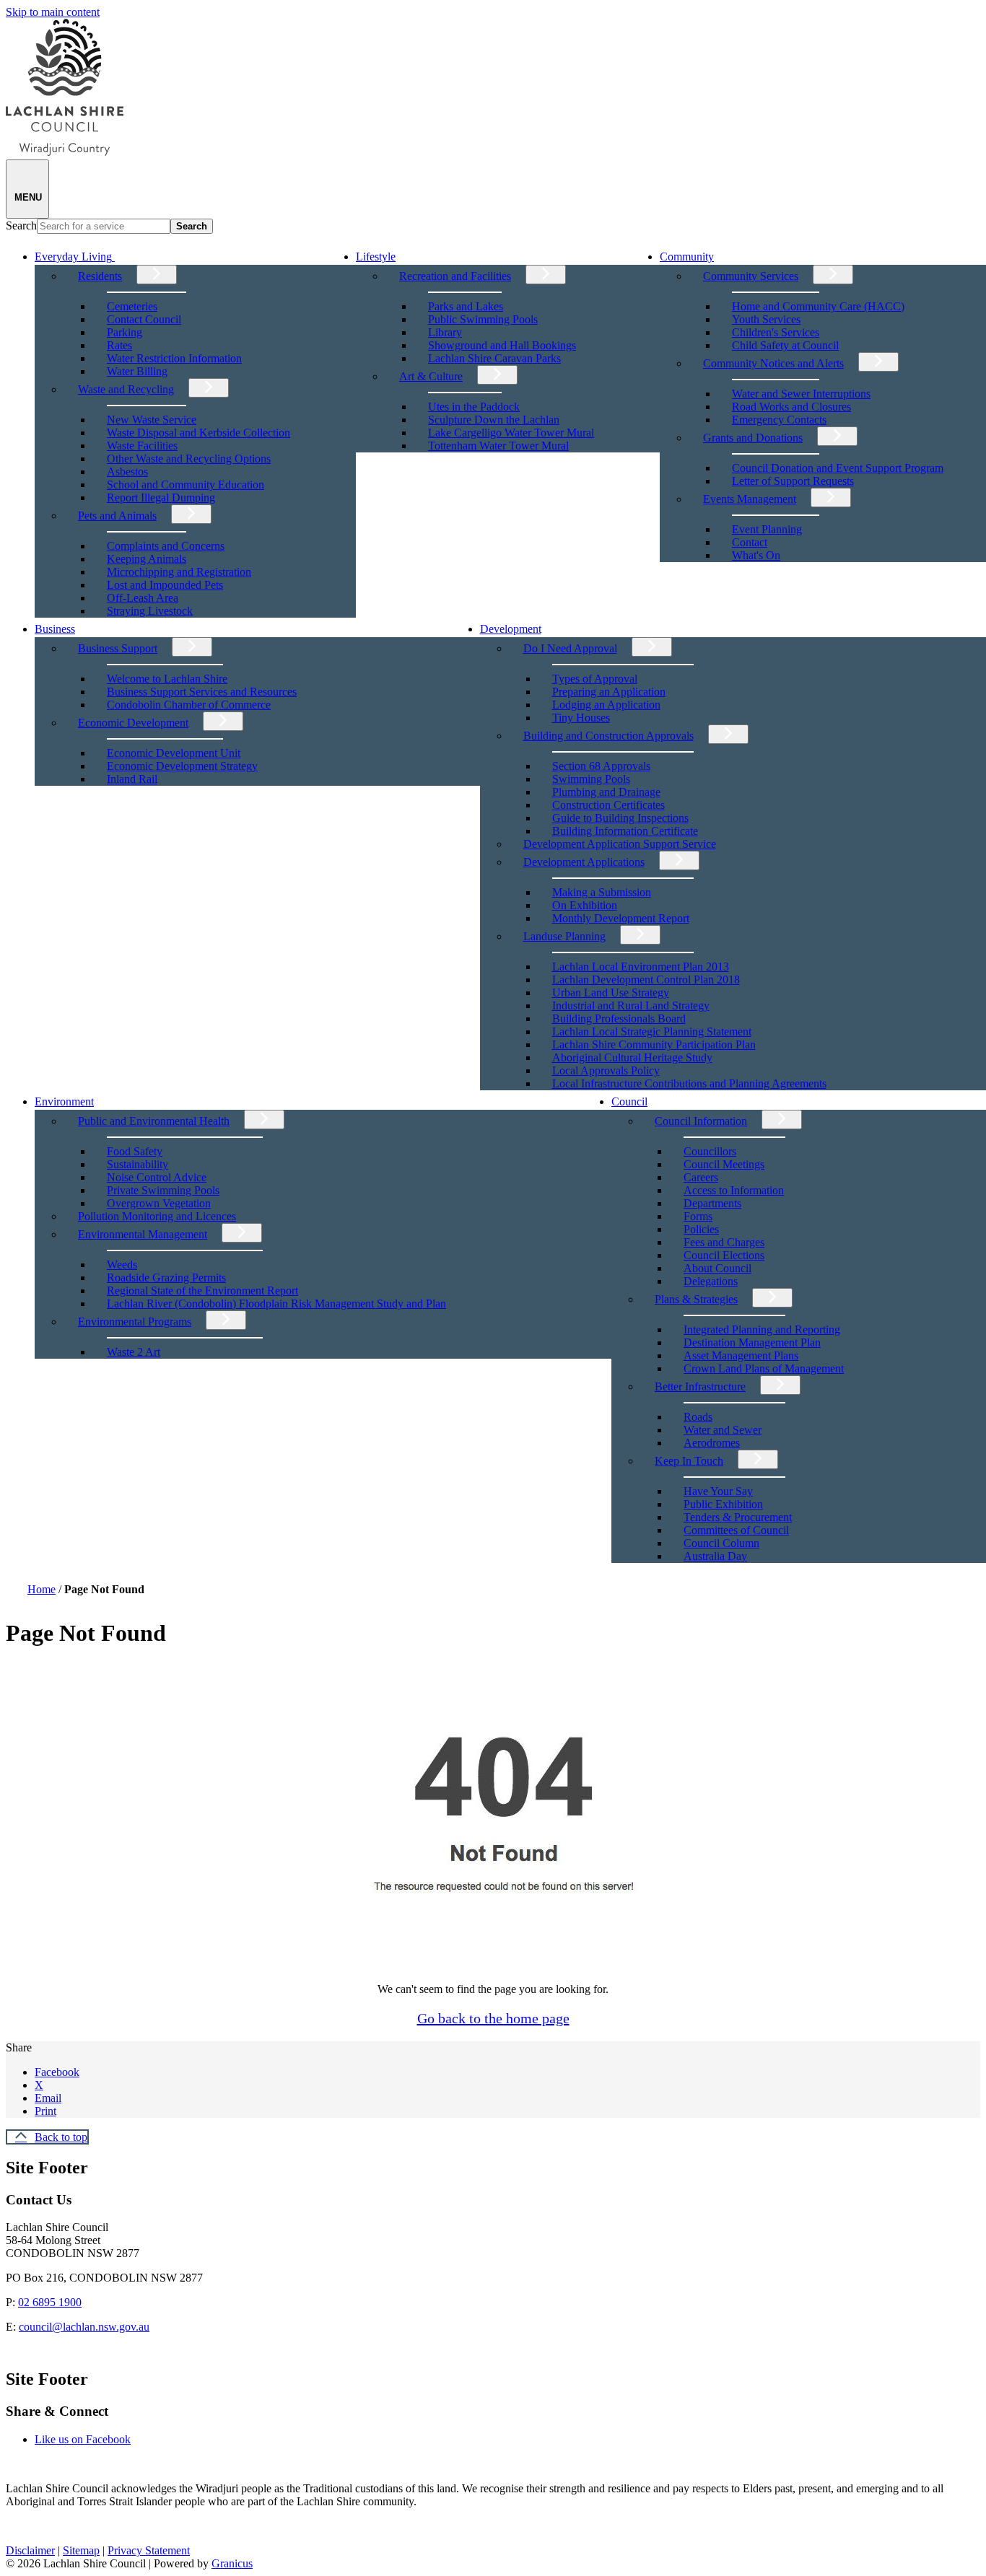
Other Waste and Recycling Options (189, 459)
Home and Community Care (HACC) (818, 306)
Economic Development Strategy (182, 766)
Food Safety (135, 1151)
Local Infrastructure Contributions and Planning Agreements (689, 1083)
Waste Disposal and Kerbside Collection (198, 433)
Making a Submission (602, 892)
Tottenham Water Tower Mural (498, 446)
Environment (64, 1101)
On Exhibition (585, 905)
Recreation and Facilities (455, 276)
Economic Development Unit (174, 753)
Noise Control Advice (157, 1177)
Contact (750, 542)
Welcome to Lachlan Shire (167, 679)
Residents (100, 276)
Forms (698, 1216)
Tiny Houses (581, 718)
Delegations (711, 1281)
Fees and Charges (724, 1242)
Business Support (118, 648)
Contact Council (144, 319)
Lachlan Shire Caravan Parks (494, 358)
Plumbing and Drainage (606, 792)
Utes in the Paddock (474, 407)
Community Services (751, 276)
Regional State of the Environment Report (202, 1291)
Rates (119, 345)
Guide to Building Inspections (620, 818)
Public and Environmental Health (154, 1121)
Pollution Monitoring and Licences (157, 1216)
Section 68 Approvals (601, 766)
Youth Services (766, 319)
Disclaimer (30, 2550)
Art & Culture (431, 376)
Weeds (122, 1265)
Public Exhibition (723, 1504)
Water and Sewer (723, 1430)
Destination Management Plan (752, 1342)
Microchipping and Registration (179, 572)
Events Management (750, 499)
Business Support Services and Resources (202, 692)
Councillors (710, 1151)
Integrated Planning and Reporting (762, 1329)
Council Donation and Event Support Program (838, 468)
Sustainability (138, 1164)
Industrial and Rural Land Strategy (631, 1006)
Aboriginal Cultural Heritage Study (632, 1057)
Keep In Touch (689, 1461)
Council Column (721, 1543)
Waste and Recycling (126, 389)
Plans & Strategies (696, 1299)
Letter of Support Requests (793, 481)
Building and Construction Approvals (608, 736)
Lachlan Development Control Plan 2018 (646, 980)
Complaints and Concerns (166, 546)
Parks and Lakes (466, 306)
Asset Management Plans (741, 1355)
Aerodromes (712, 1443)
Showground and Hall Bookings (502, 345)
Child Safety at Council (785, 345)
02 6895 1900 (50, 2302)
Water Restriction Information (174, 358)
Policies (701, 1229)
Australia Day (715, 1556)
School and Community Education (186, 485)
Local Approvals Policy (606, 1070)
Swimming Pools (591, 779)
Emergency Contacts (779, 420)
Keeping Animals (147, 559)
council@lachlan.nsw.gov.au (84, 2327)
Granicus (232, 2563)
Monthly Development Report (621, 918)
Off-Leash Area (143, 598)
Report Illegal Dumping (161, 498)
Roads (698, 1417)
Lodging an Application (606, 705)
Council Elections (724, 1255)
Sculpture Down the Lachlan (494, 420)
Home (42, 1589)
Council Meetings (724, 1164)
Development (511, 629)
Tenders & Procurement (738, 1517)
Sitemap (81, 2550)
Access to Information (734, 1190)
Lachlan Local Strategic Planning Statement (652, 1031)
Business (55, 629)
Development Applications (584, 862)
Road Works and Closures (791, 407)
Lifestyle (376, 257)
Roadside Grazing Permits (166, 1278)
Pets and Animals (117, 516)
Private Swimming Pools (163, 1190)
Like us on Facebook (83, 2439)
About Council (717, 1268)
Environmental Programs (135, 1322)
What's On (756, 555)
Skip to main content (53, 12)
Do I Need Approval (570, 648)
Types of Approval (595, 679)
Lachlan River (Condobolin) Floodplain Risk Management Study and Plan (276, 1304)
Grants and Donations (753, 438)
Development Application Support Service (620, 844)
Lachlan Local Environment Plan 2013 (641, 967)
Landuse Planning (564, 936)
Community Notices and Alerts (773, 363)
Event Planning (767, 529)
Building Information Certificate (625, 831)
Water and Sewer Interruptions (801, 394)
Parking (125, 332)
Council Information (701, 1121)
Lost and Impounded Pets (165, 585)
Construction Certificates (608, 805)
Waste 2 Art (134, 1352)
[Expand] (135, 255)
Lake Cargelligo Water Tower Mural (511, 433)
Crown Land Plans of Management (764, 1368)
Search (21, 225)
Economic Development (133, 723)
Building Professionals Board (619, 1018)
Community (687, 257)
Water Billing (137, 371)
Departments (712, 1203)
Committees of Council (736, 1530)
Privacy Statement (149, 2550)
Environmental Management (143, 1234)
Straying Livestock (150, 611)
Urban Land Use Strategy (611, 993)
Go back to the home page (493, 2018)
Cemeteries (132, 306)
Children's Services (776, 332)
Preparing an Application (609, 692)
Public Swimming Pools (483, 319)
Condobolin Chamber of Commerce (189, 705)
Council (629, 1101)
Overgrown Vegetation (159, 1203)
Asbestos (127, 472)
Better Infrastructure (700, 1386)
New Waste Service (152, 420)
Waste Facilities (142, 446)
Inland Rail (132, 779)
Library (445, 332)
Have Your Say (718, 1491)
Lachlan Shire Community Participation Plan (654, 1044)
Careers (701, 1177)
